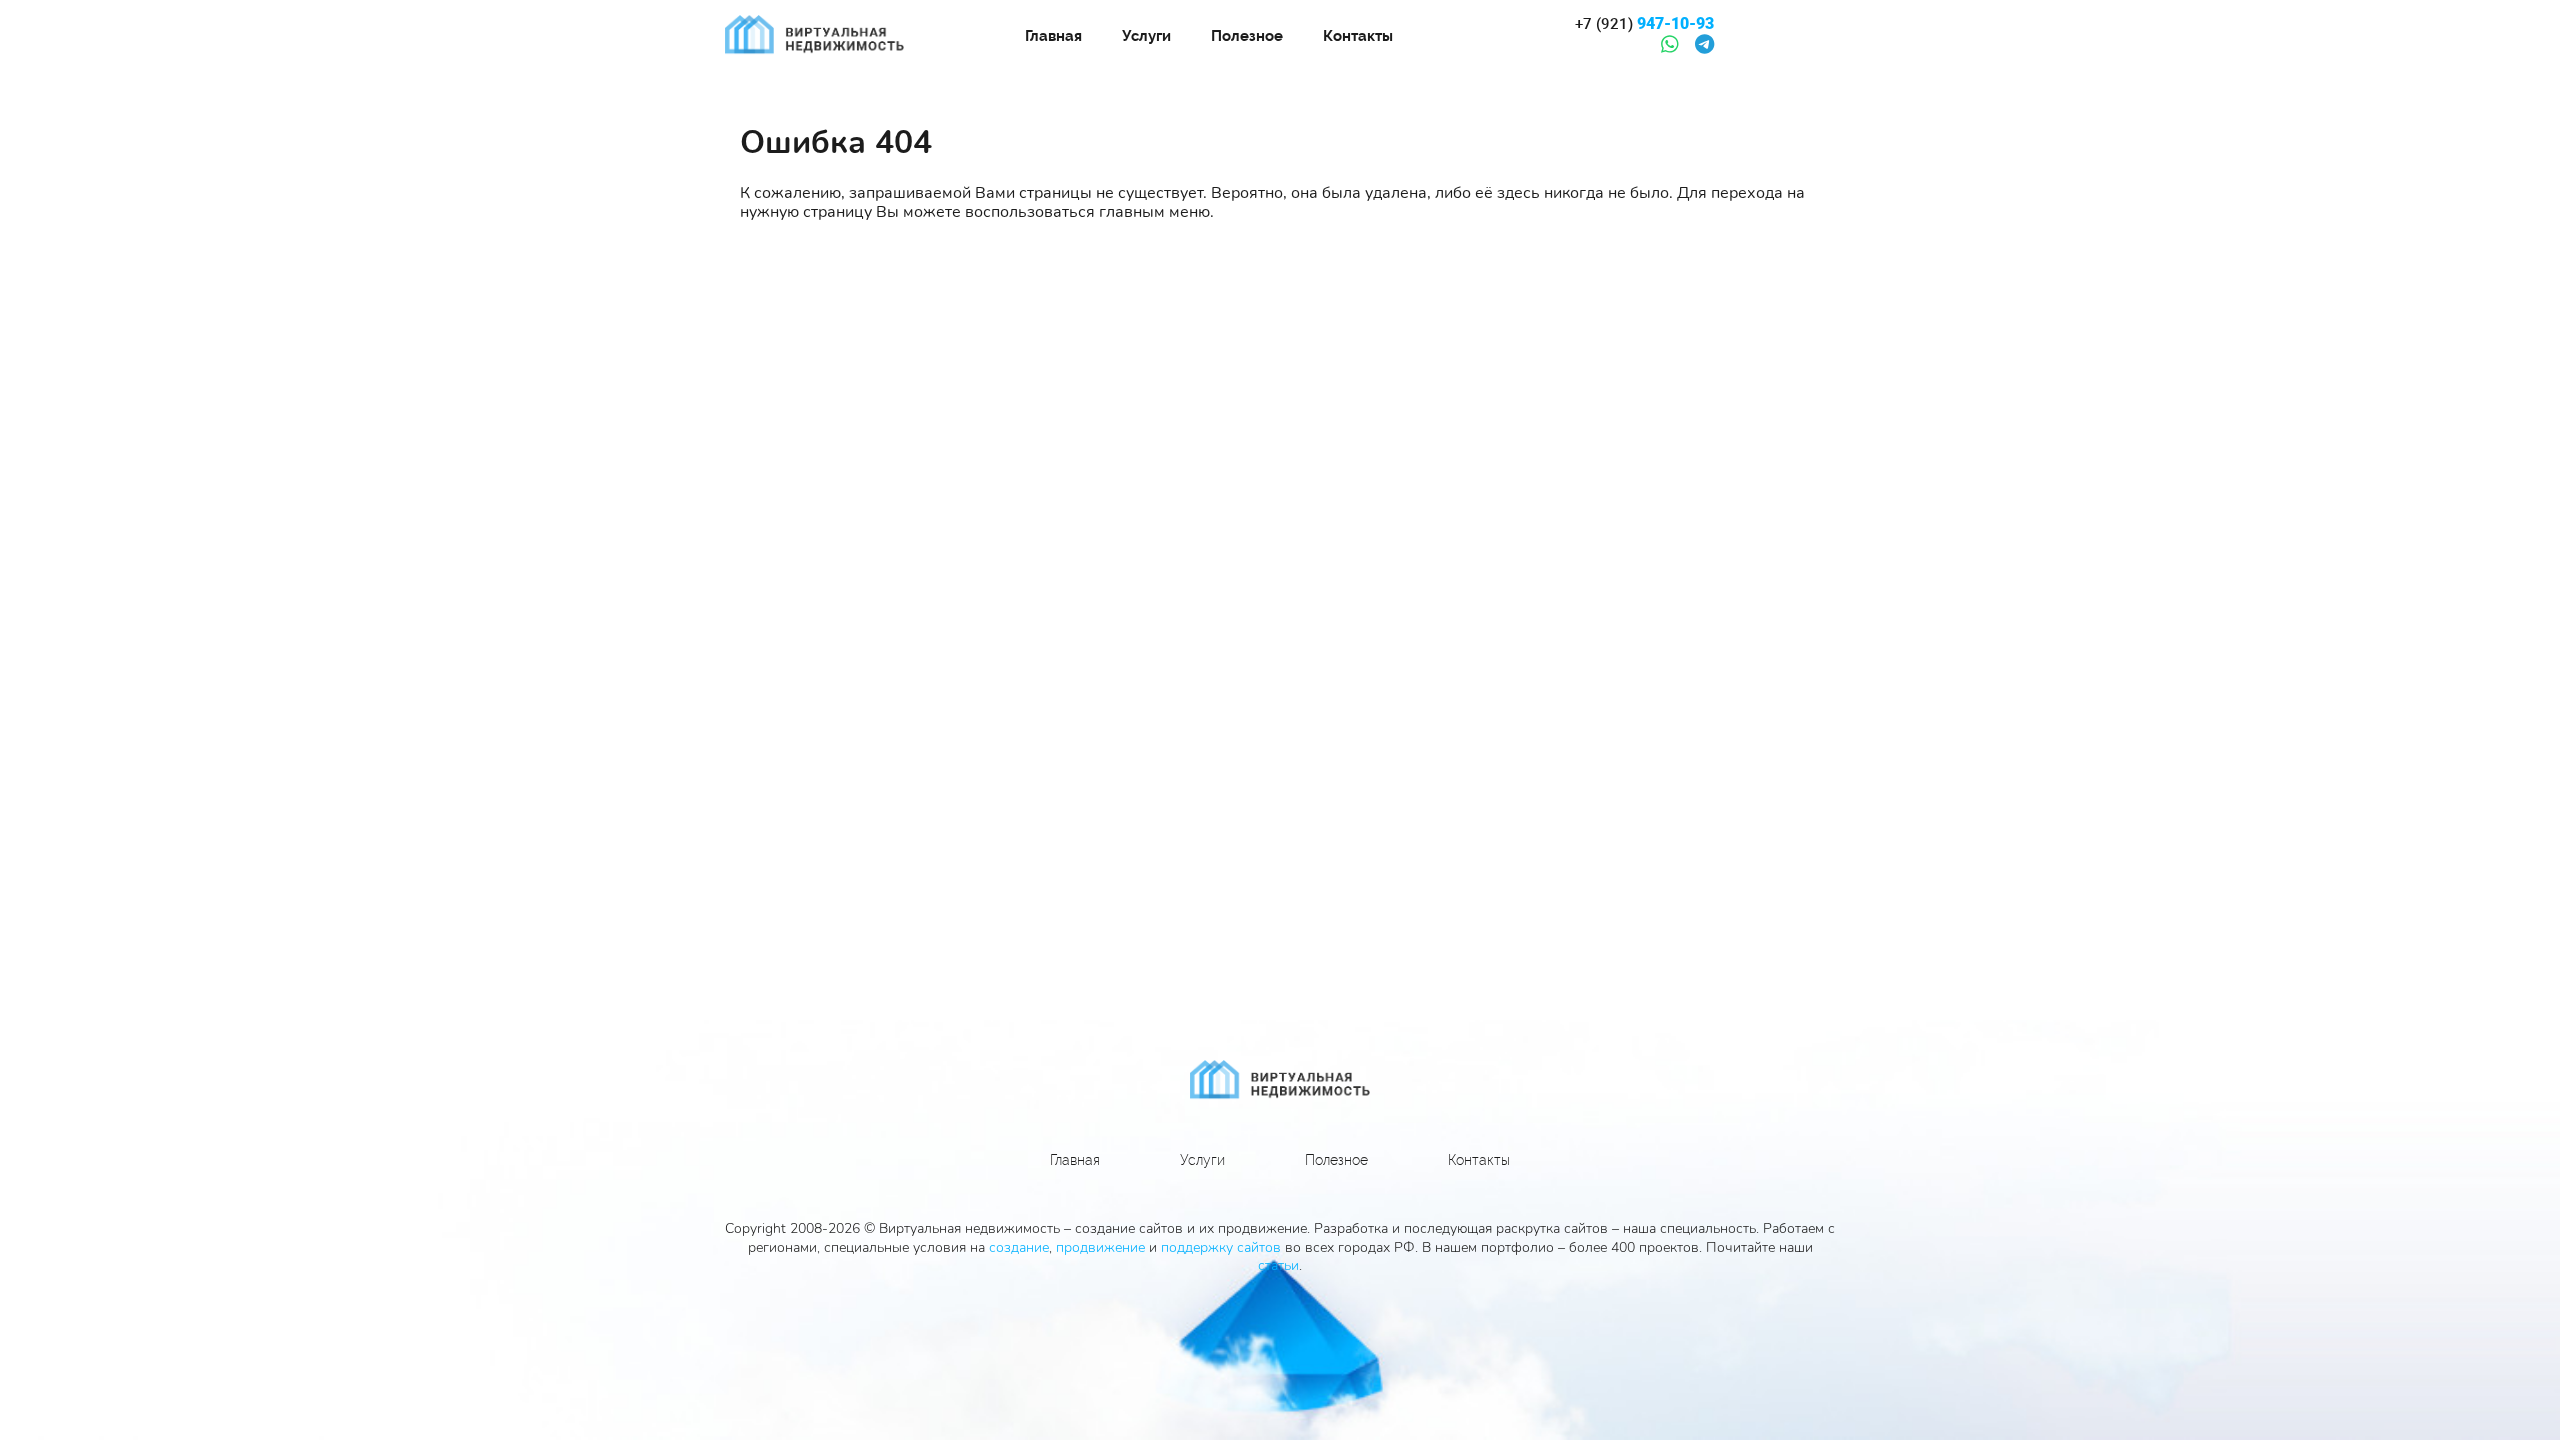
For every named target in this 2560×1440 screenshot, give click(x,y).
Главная (1053, 36)
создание (1019, 1247)
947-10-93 (1644, 24)
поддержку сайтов (1221, 1247)
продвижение (1100, 1247)
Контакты (1358, 36)
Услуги (1146, 36)
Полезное (1247, 36)
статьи (1278, 1265)
